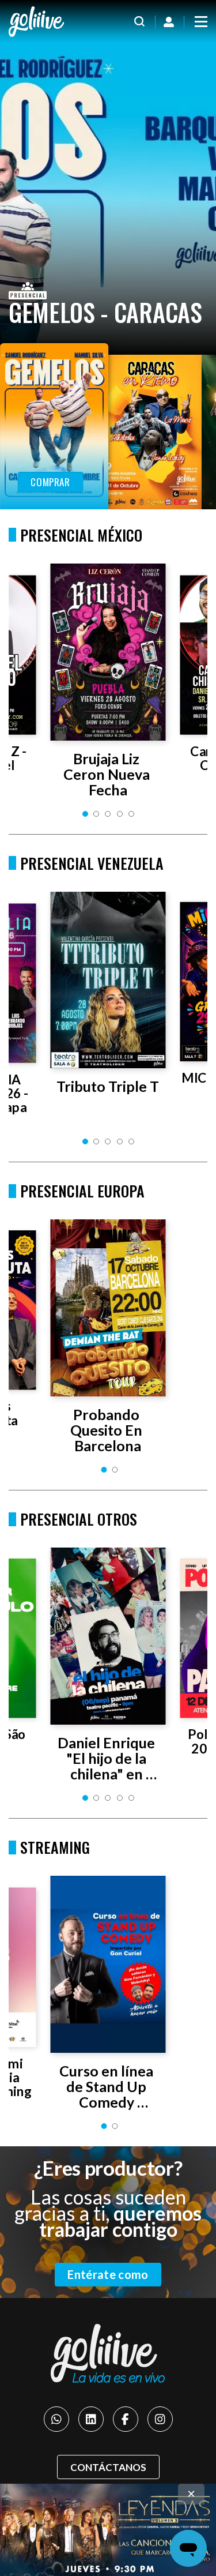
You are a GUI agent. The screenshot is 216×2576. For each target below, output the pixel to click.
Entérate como (108, 2274)
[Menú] (201, 22)
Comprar (50, 482)
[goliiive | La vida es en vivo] (36, 22)
